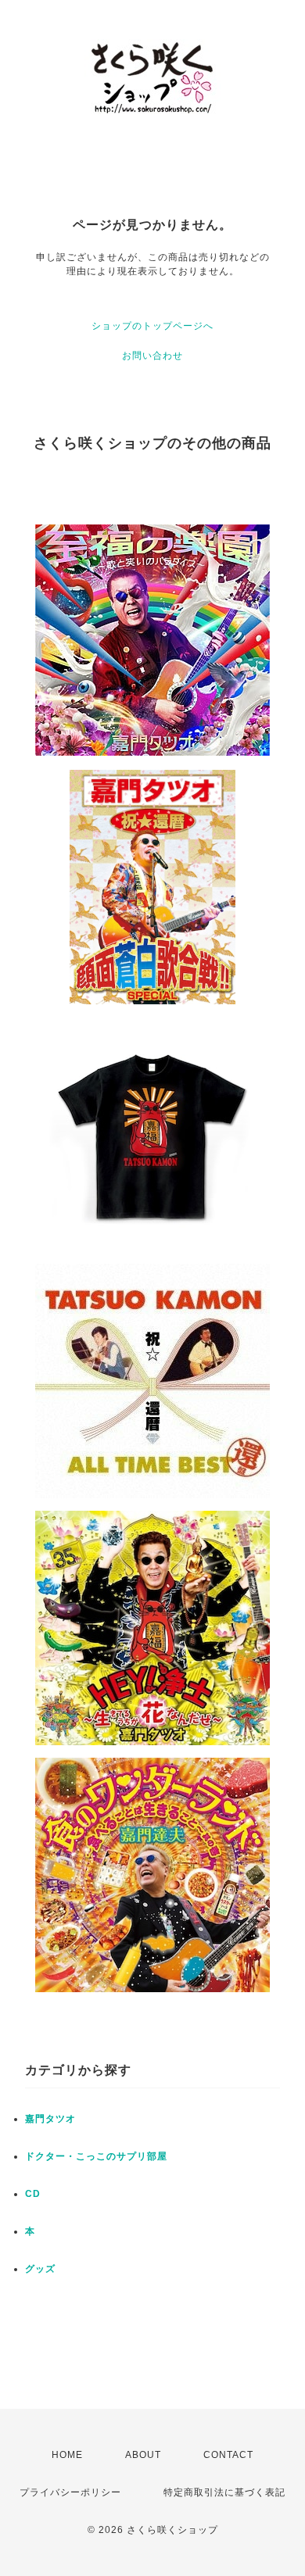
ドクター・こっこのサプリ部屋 (96, 2156)
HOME (67, 2455)
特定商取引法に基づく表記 (224, 2492)
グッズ (40, 2269)
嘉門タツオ (50, 2119)
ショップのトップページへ (152, 326)
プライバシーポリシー (70, 2492)
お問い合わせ (152, 356)
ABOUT (143, 2455)
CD (33, 2194)
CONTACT (228, 2455)
